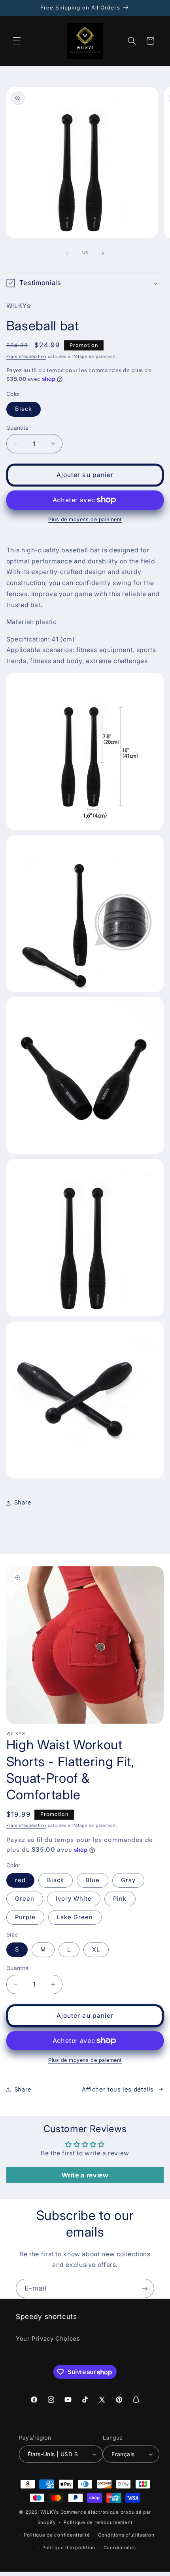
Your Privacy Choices (48, 2339)
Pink (120, 1899)
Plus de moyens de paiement (85, 519)
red (20, 1880)
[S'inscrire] (145, 2288)
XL (96, 1950)
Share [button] (23, 1502)
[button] (17, 41)
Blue (93, 1880)
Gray (128, 1880)
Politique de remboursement (98, 2522)
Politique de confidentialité (57, 2535)
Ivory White (74, 1899)
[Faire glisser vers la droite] (103, 253)
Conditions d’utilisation (126, 2535)
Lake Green (75, 1917)
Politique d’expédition (69, 2548)
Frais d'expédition (26, 357)
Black (24, 409)
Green (25, 1899)
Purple (25, 1917)
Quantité (17, 428)
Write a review (85, 2175)
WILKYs (49, 2512)
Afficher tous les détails (118, 2090)
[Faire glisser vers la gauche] (67, 253)
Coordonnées (120, 2548)
